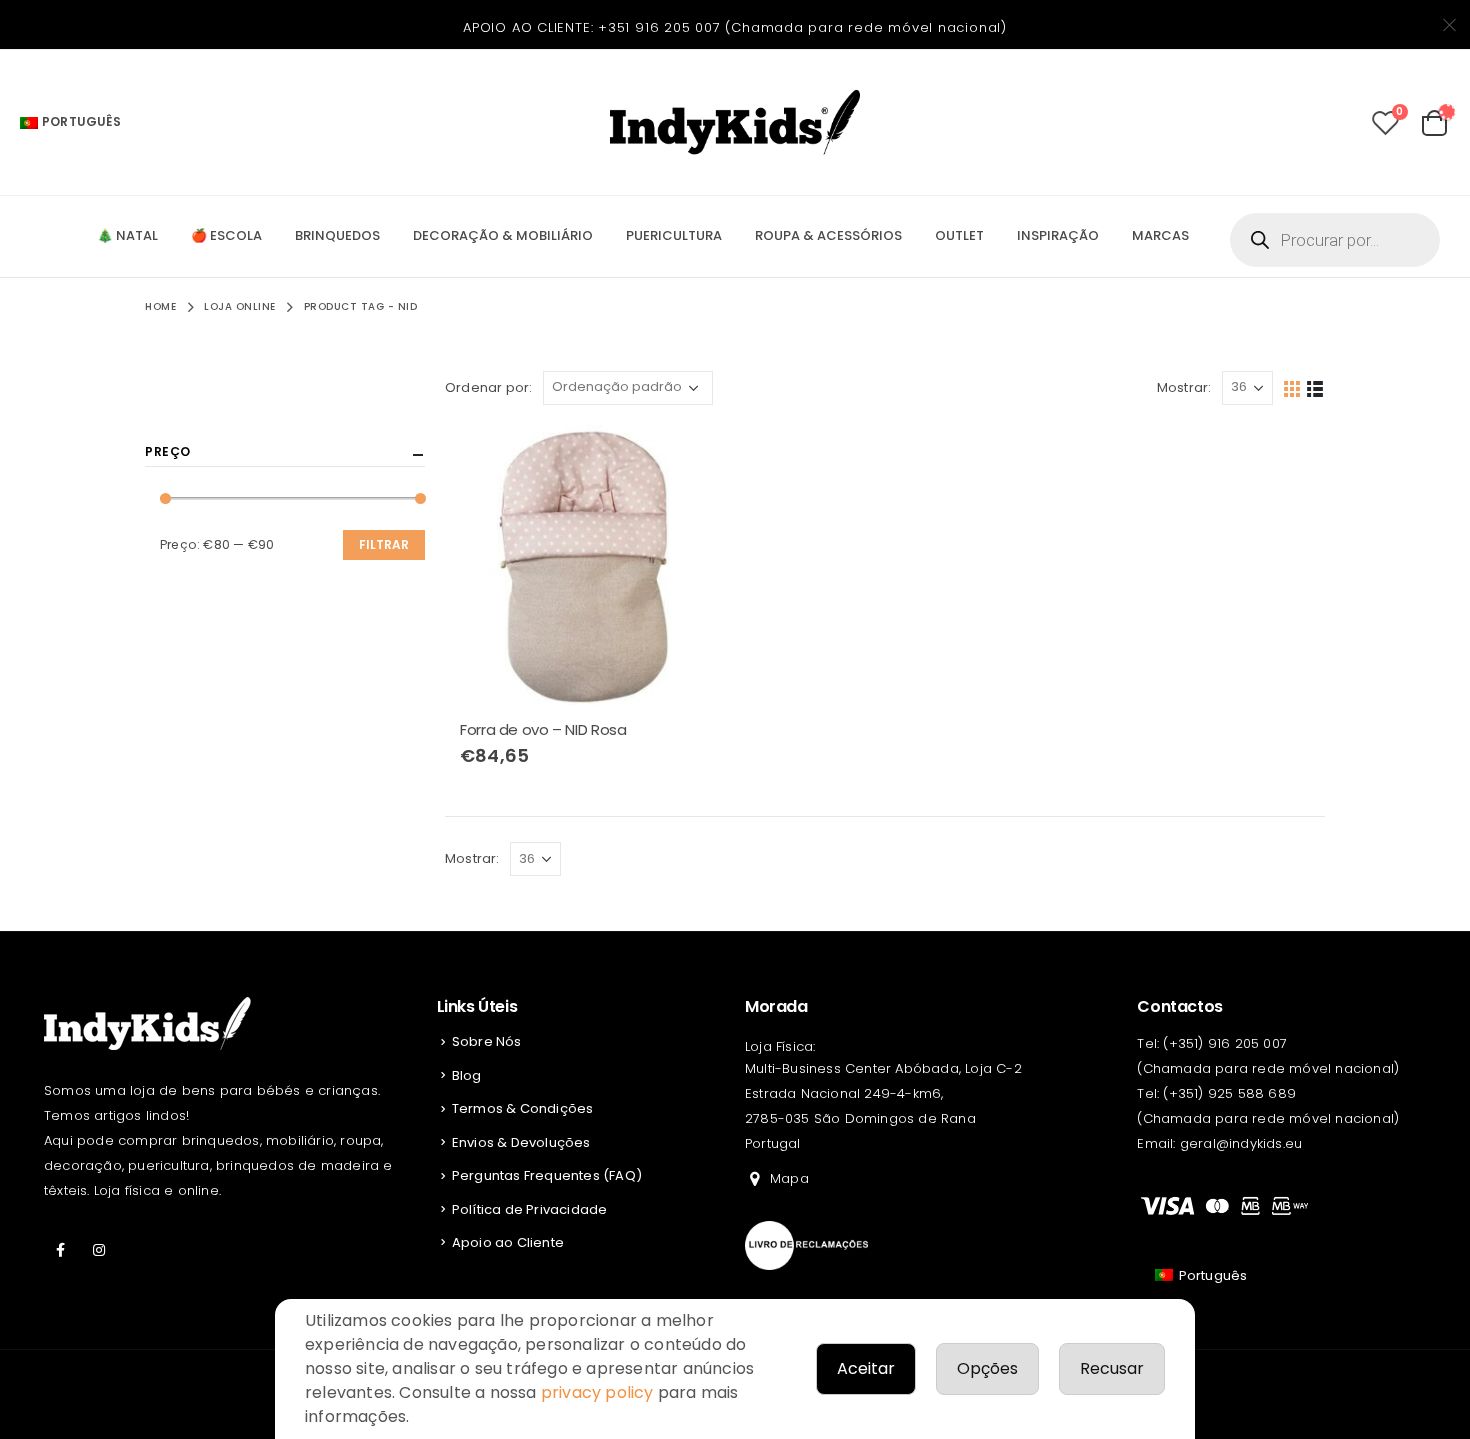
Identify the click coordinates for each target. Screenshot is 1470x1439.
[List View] (1315, 387)
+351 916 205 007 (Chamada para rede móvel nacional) (802, 27)
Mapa (789, 1178)
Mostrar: (1184, 387)
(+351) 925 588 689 (1229, 1093)
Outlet (959, 235)
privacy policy (597, 1392)
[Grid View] (1292, 387)
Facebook (61, 1250)
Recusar (1112, 1368)
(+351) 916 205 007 (1225, 1043)
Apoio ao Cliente (508, 1242)
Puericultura (674, 235)
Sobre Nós (487, 1041)
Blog (467, 1075)
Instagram (99, 1250)
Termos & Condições (523, 1108)
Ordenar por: (488, 387)
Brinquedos (337, 235)
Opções (987, 1368)
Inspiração (1058, 235)
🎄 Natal (127, 235)
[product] (585, 565)
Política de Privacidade (530, 1209)
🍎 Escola (226, 235)
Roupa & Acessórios (828, 235)
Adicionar (692, 458)
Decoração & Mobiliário (503, 235)
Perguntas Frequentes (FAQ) (547, 1175)
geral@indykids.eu (1241, 1143)
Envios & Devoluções (521, 1142)
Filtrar (384, 544)
